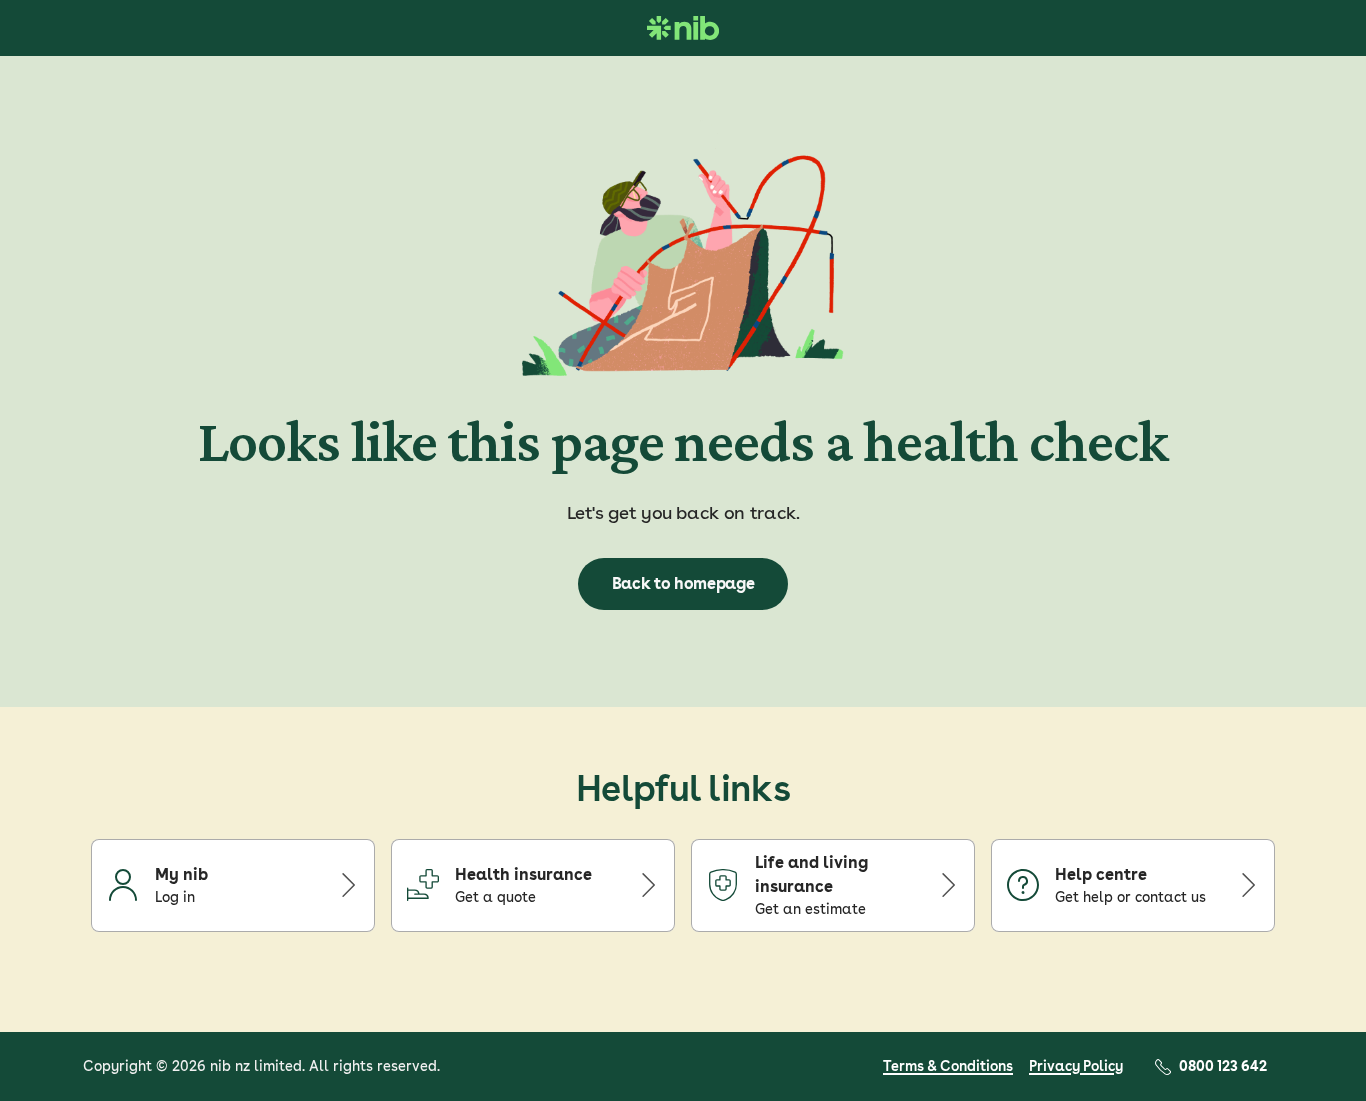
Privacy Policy (1076, 1066)
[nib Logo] (683, 28)
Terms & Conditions (948, 1066)
